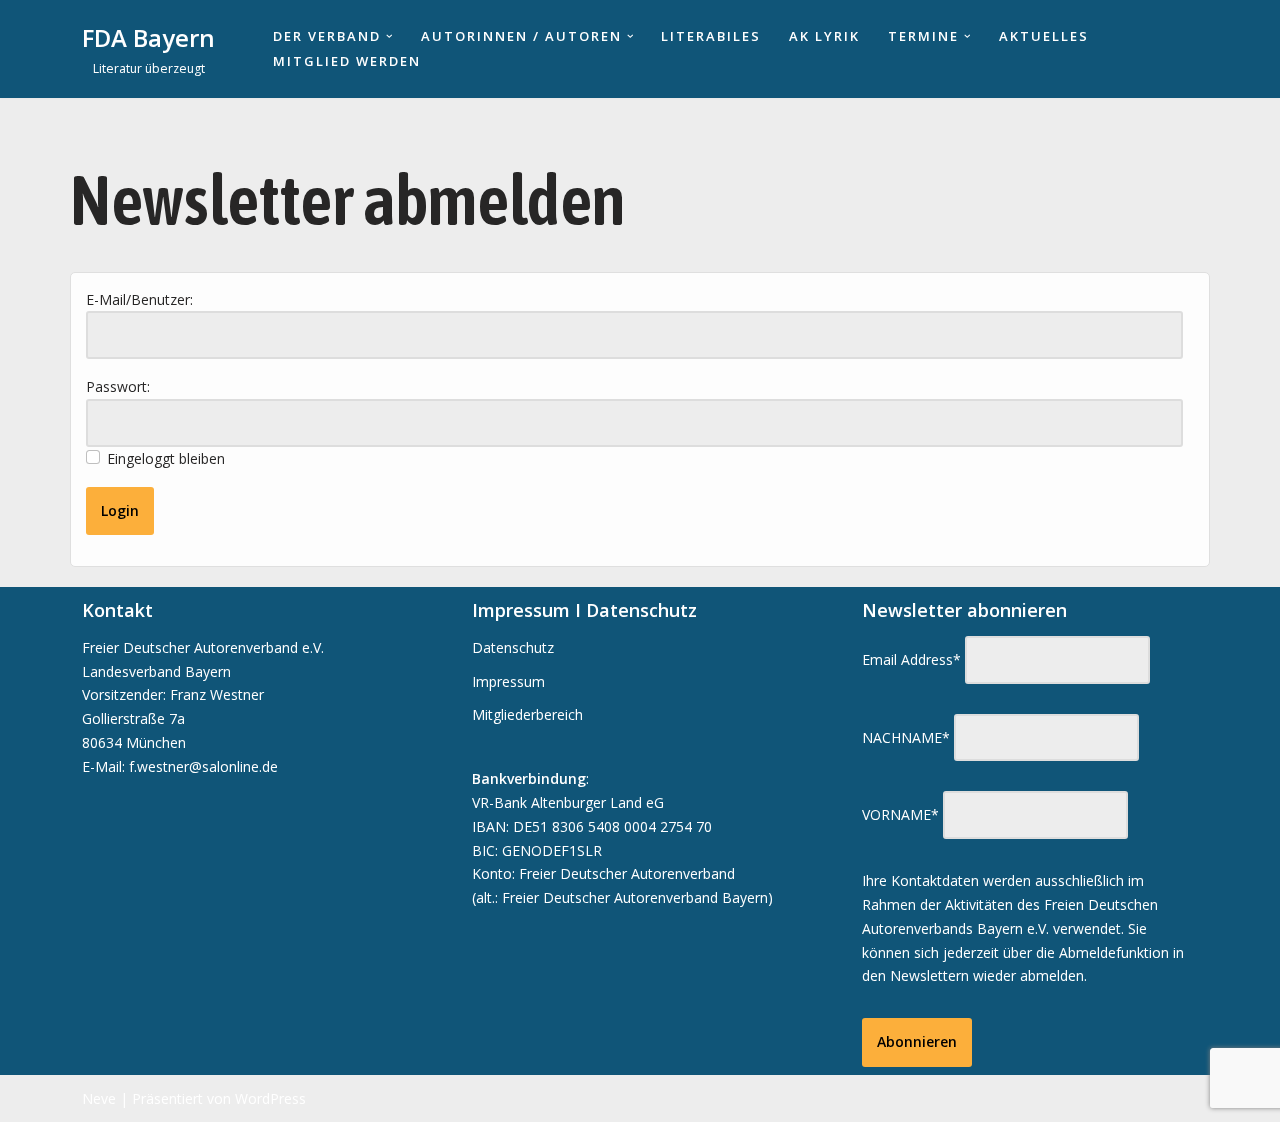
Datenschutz (513, 647)
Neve (99, 1098)
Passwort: (118, 386)
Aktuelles (1044, 36)
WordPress (270, 1098)
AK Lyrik (824, 36)
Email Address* (911, 659)
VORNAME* (900, 814)
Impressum (508, 681)
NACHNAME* (906, 737)
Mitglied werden (347, 61)
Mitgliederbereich (527, 714)
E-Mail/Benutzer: (139, 299)
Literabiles (711, 36)
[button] (389, 36)
